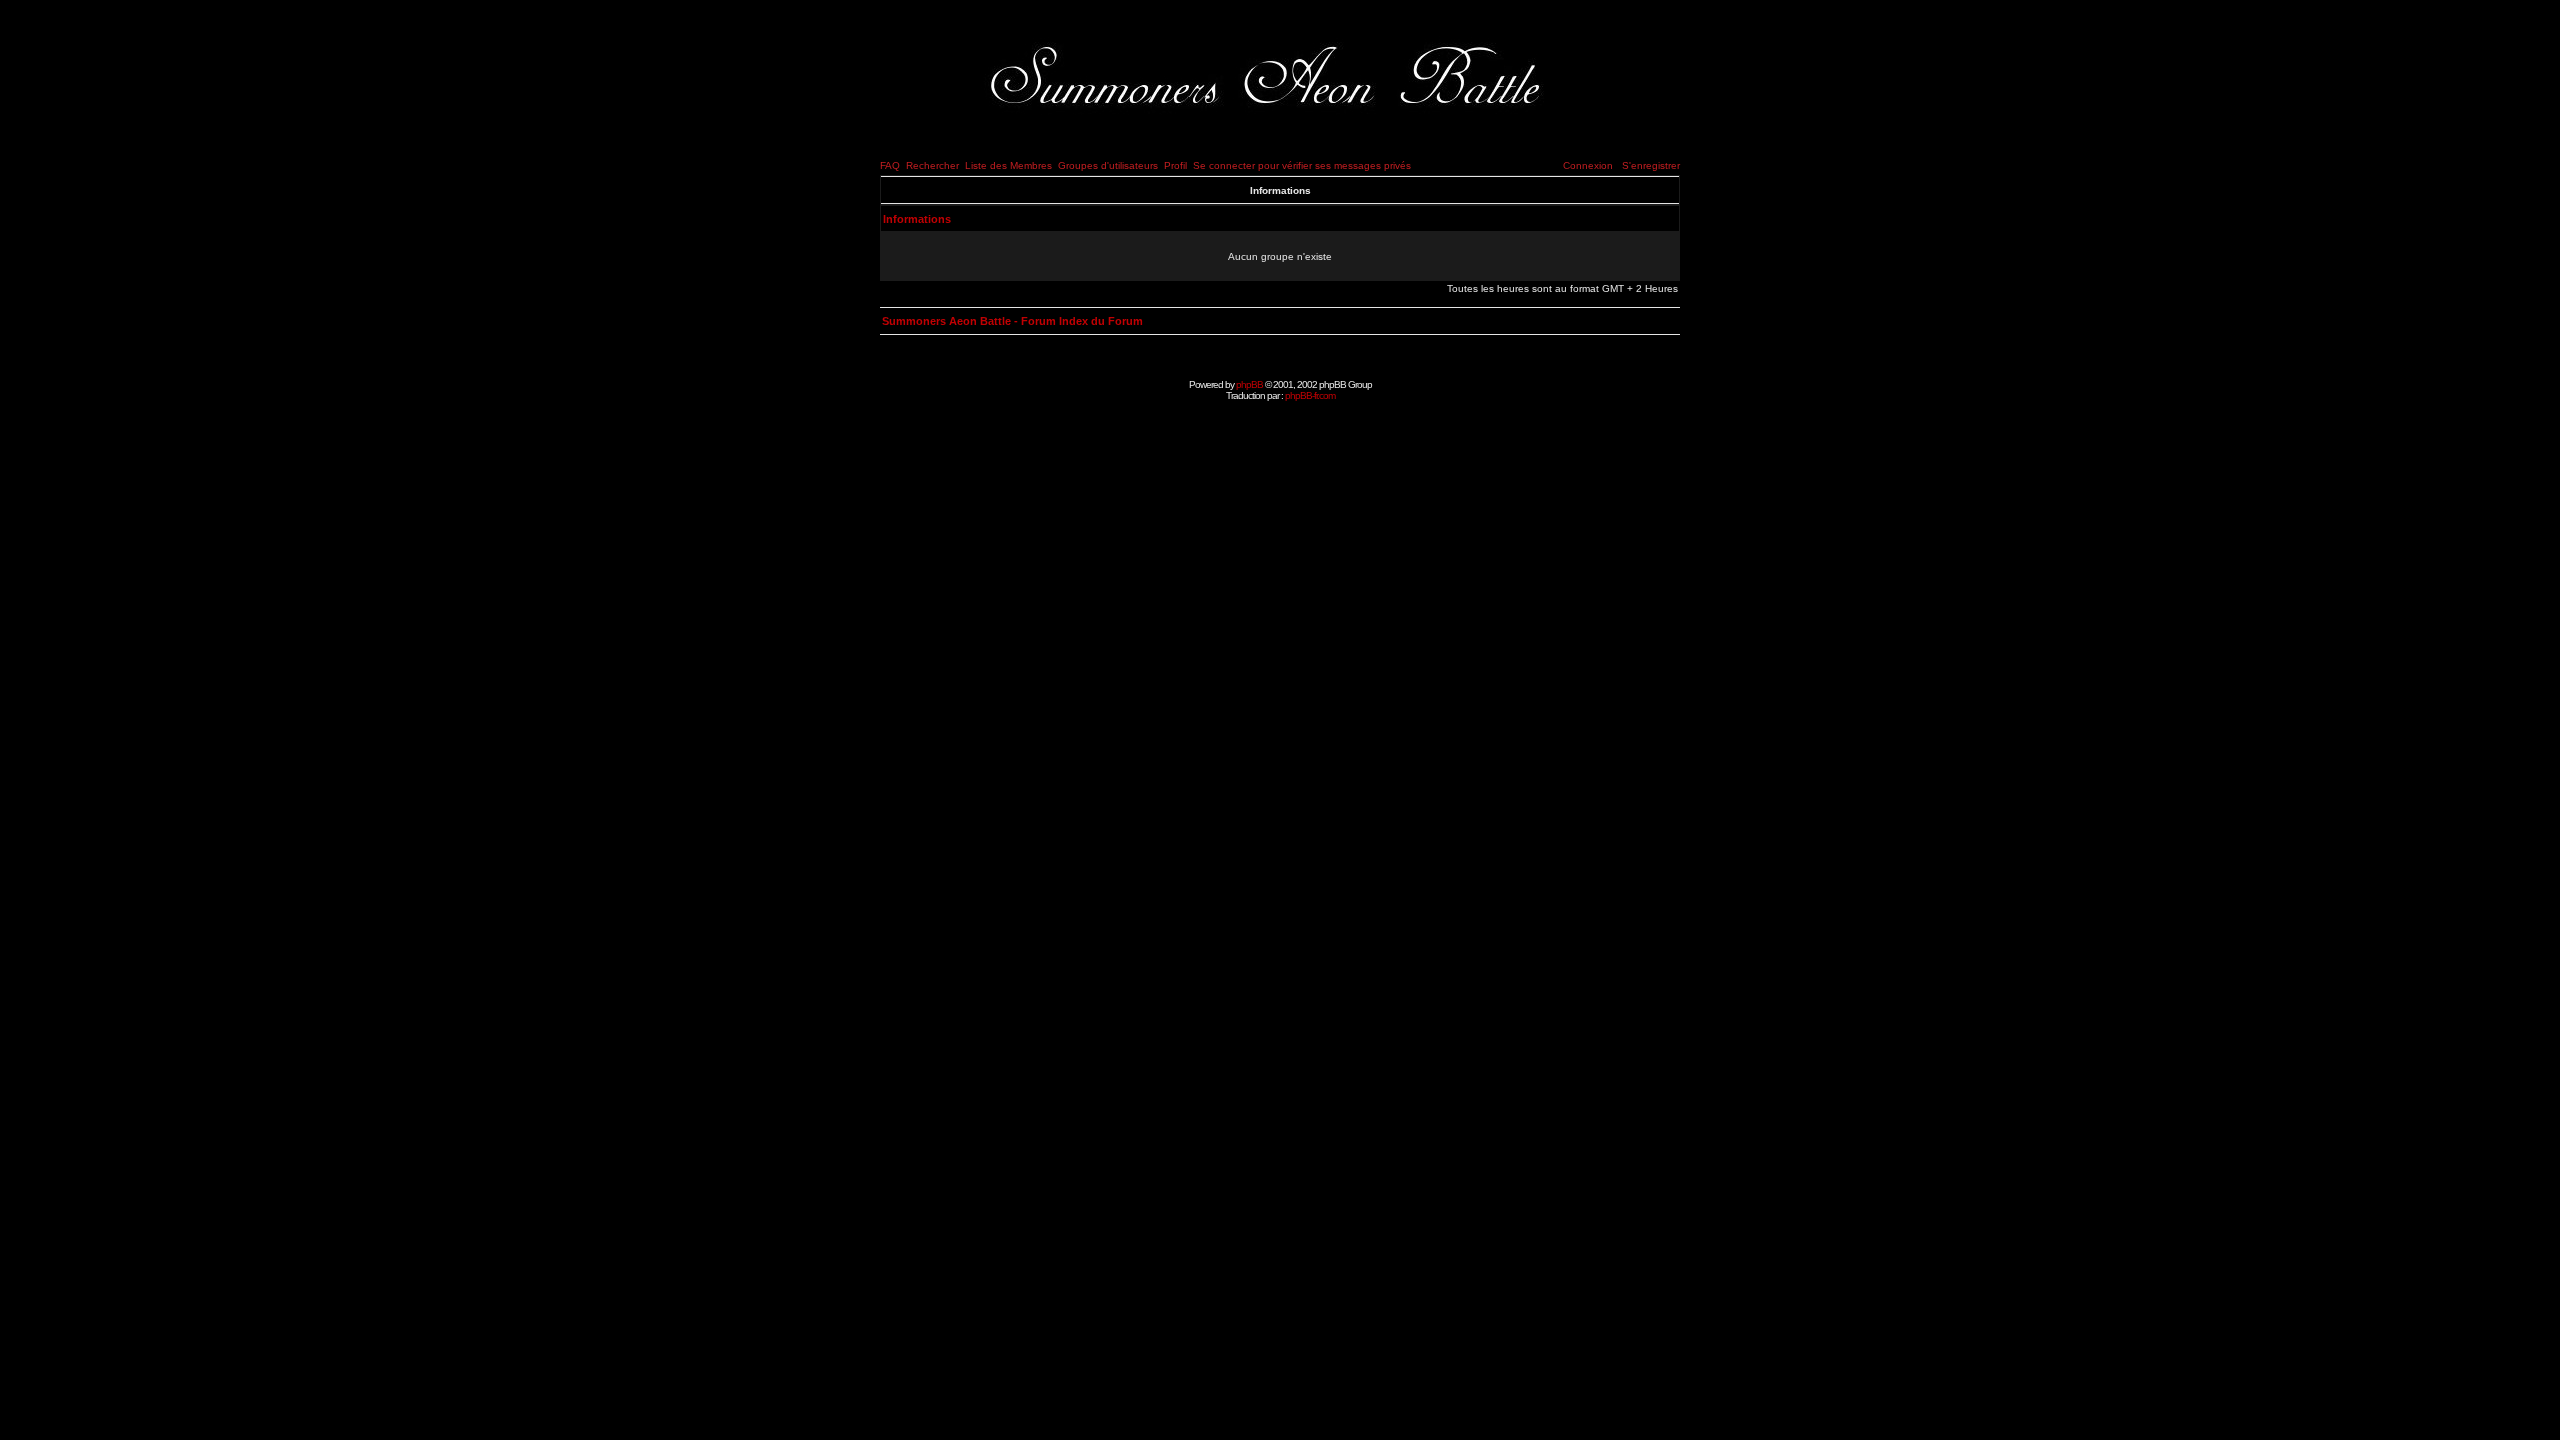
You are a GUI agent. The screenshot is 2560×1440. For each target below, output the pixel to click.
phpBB (1249, 384)
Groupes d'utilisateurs (1108, 165)
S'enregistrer (1651, 165)
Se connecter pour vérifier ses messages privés (1302, 165)
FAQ (890, 165)
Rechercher (932, 165)
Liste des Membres (1008, 165)
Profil (1175, 165)
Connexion (1588, 165)
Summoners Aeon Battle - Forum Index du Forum (1012, 321)
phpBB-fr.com (1310, 395)
